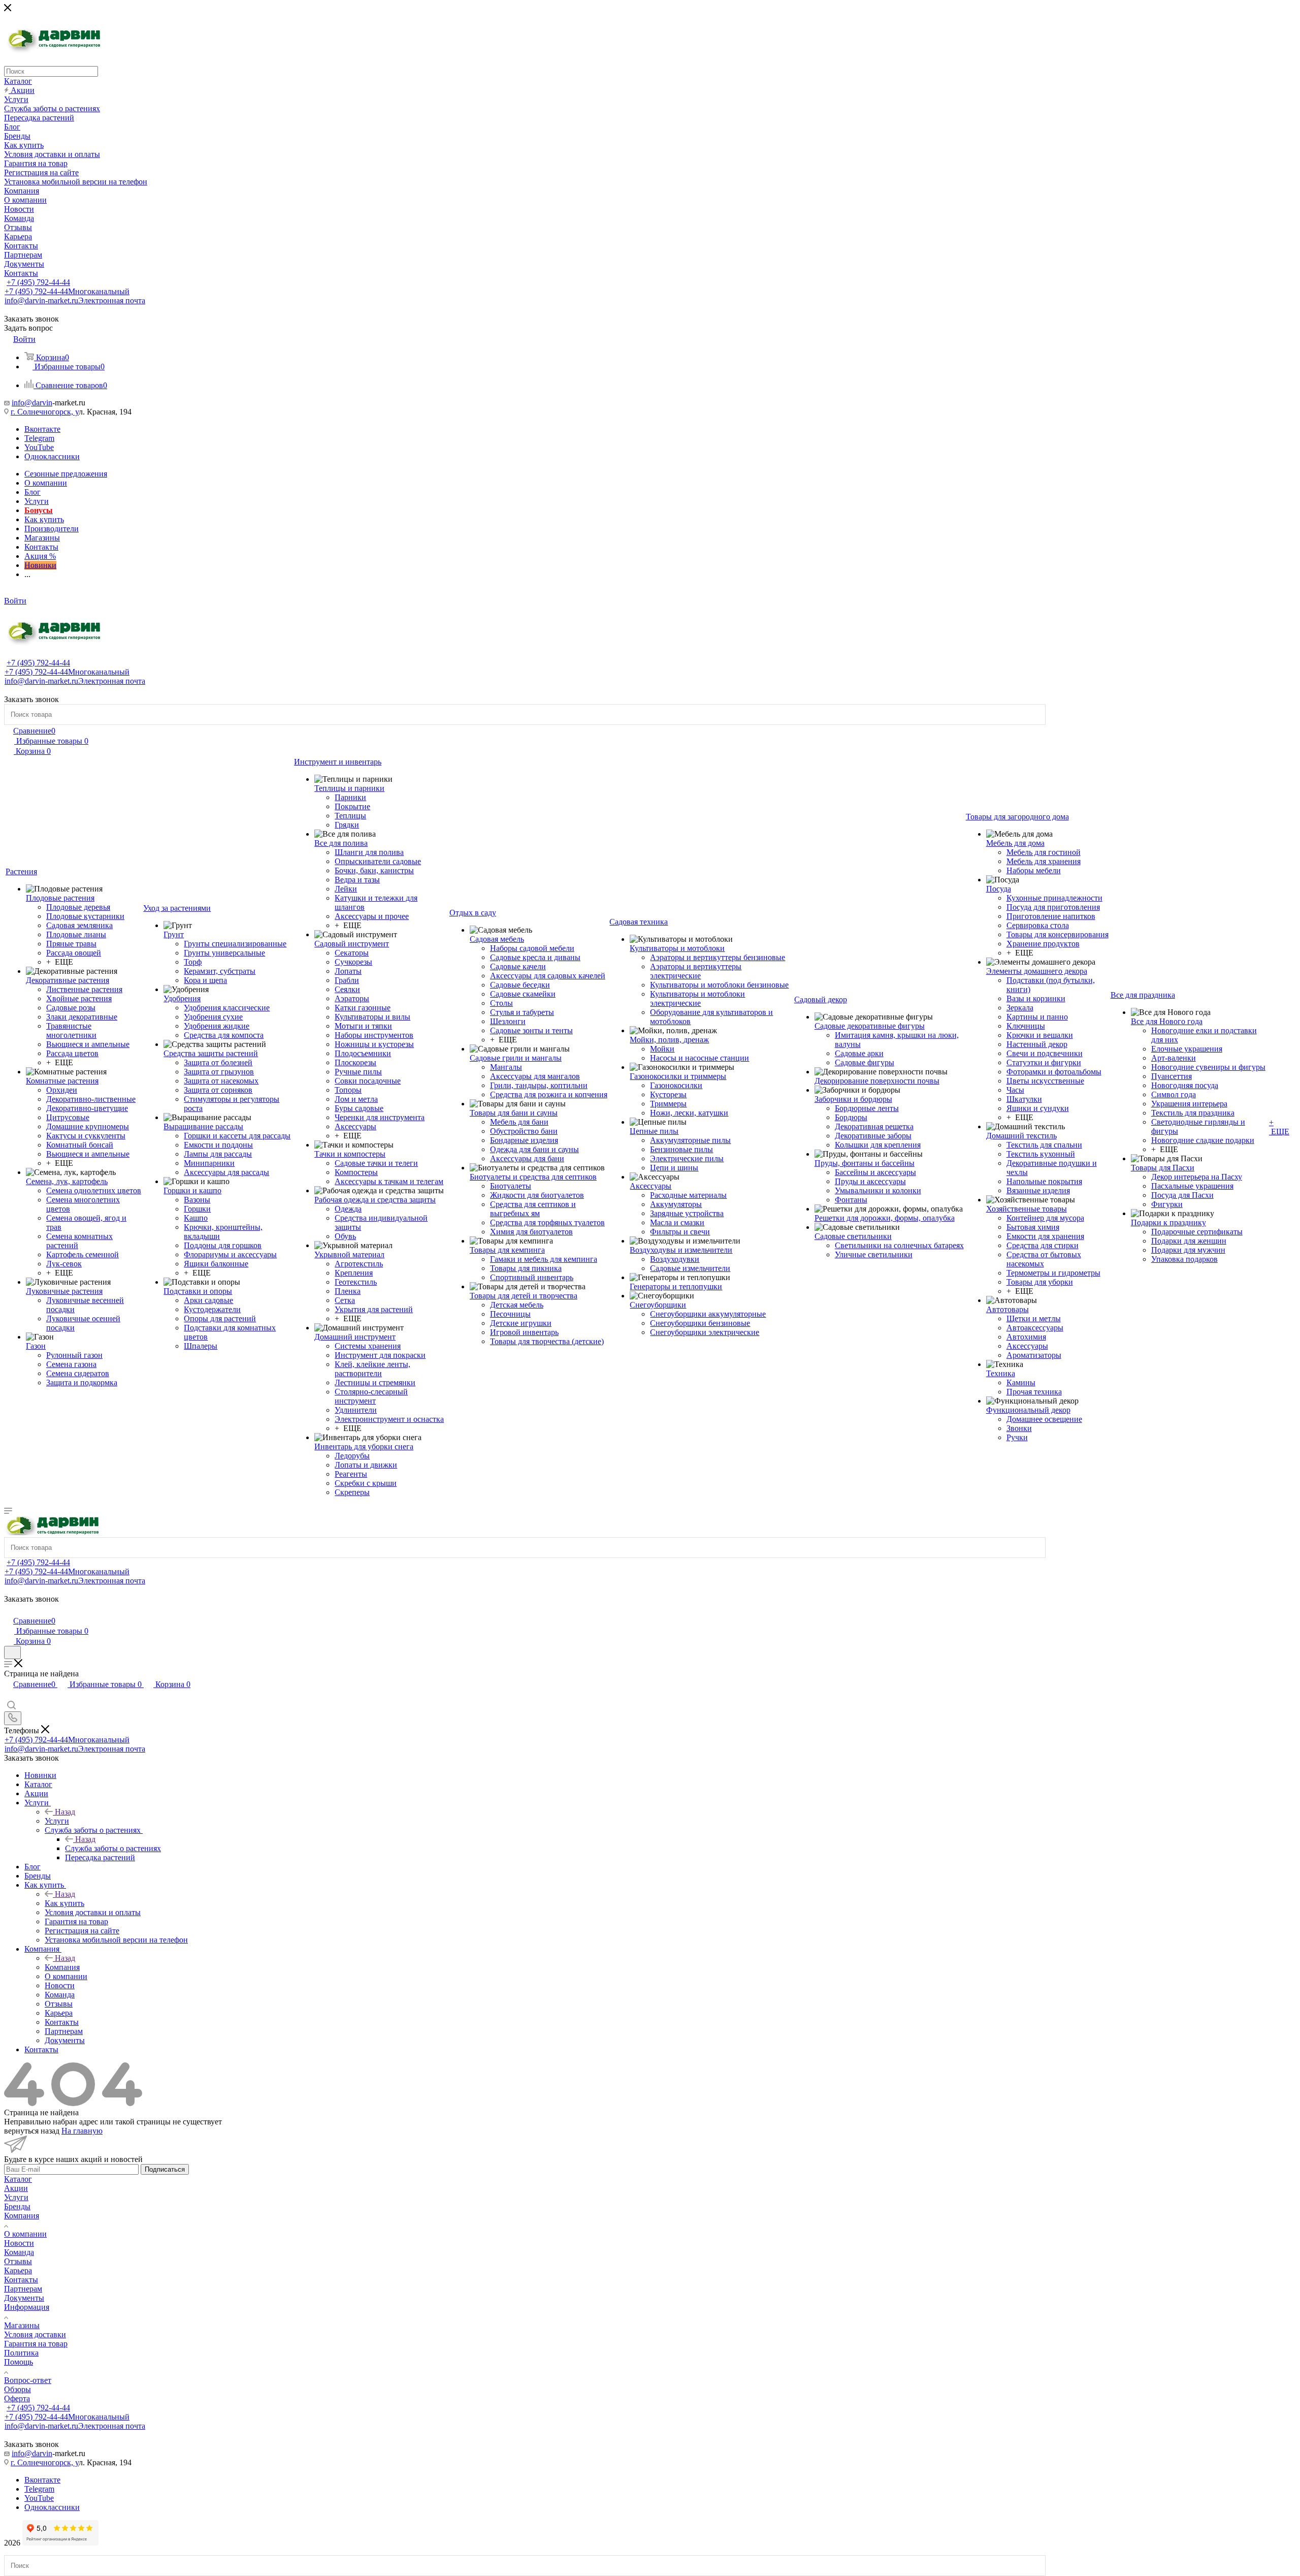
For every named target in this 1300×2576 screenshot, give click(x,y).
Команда (19, 2252)
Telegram (39, 438)
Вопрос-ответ (28, 2380)
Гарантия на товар (36, 2344)
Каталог (18, 2179)
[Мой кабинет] (9, 1610)
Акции (16, 2188)
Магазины (22, 2325)
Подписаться (165, 2169)
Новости (19, 2243)
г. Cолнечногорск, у (45, 412)
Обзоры (18, 2389)
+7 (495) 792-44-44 (38, 282)
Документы (24, 2298)
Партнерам (23, 2289)
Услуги (57, 1821)
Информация (27, 2307)
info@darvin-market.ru (75, 300)
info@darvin (32, 403)
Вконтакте (42, 429)
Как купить (64, 1903)
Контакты (21, 2280)
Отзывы (18, 2261)
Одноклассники (52, 456)
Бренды (17, 2206)
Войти (15, 601)
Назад (65, 1812)
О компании (25, 2234)
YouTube (39, 447)
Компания (62, 1967)
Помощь (19, 2362)
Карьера (18, 2270)
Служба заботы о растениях (113, 1848)
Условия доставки (35, 2334)
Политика (21, 2353)
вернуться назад (32, 2131)
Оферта (17, 2398)
